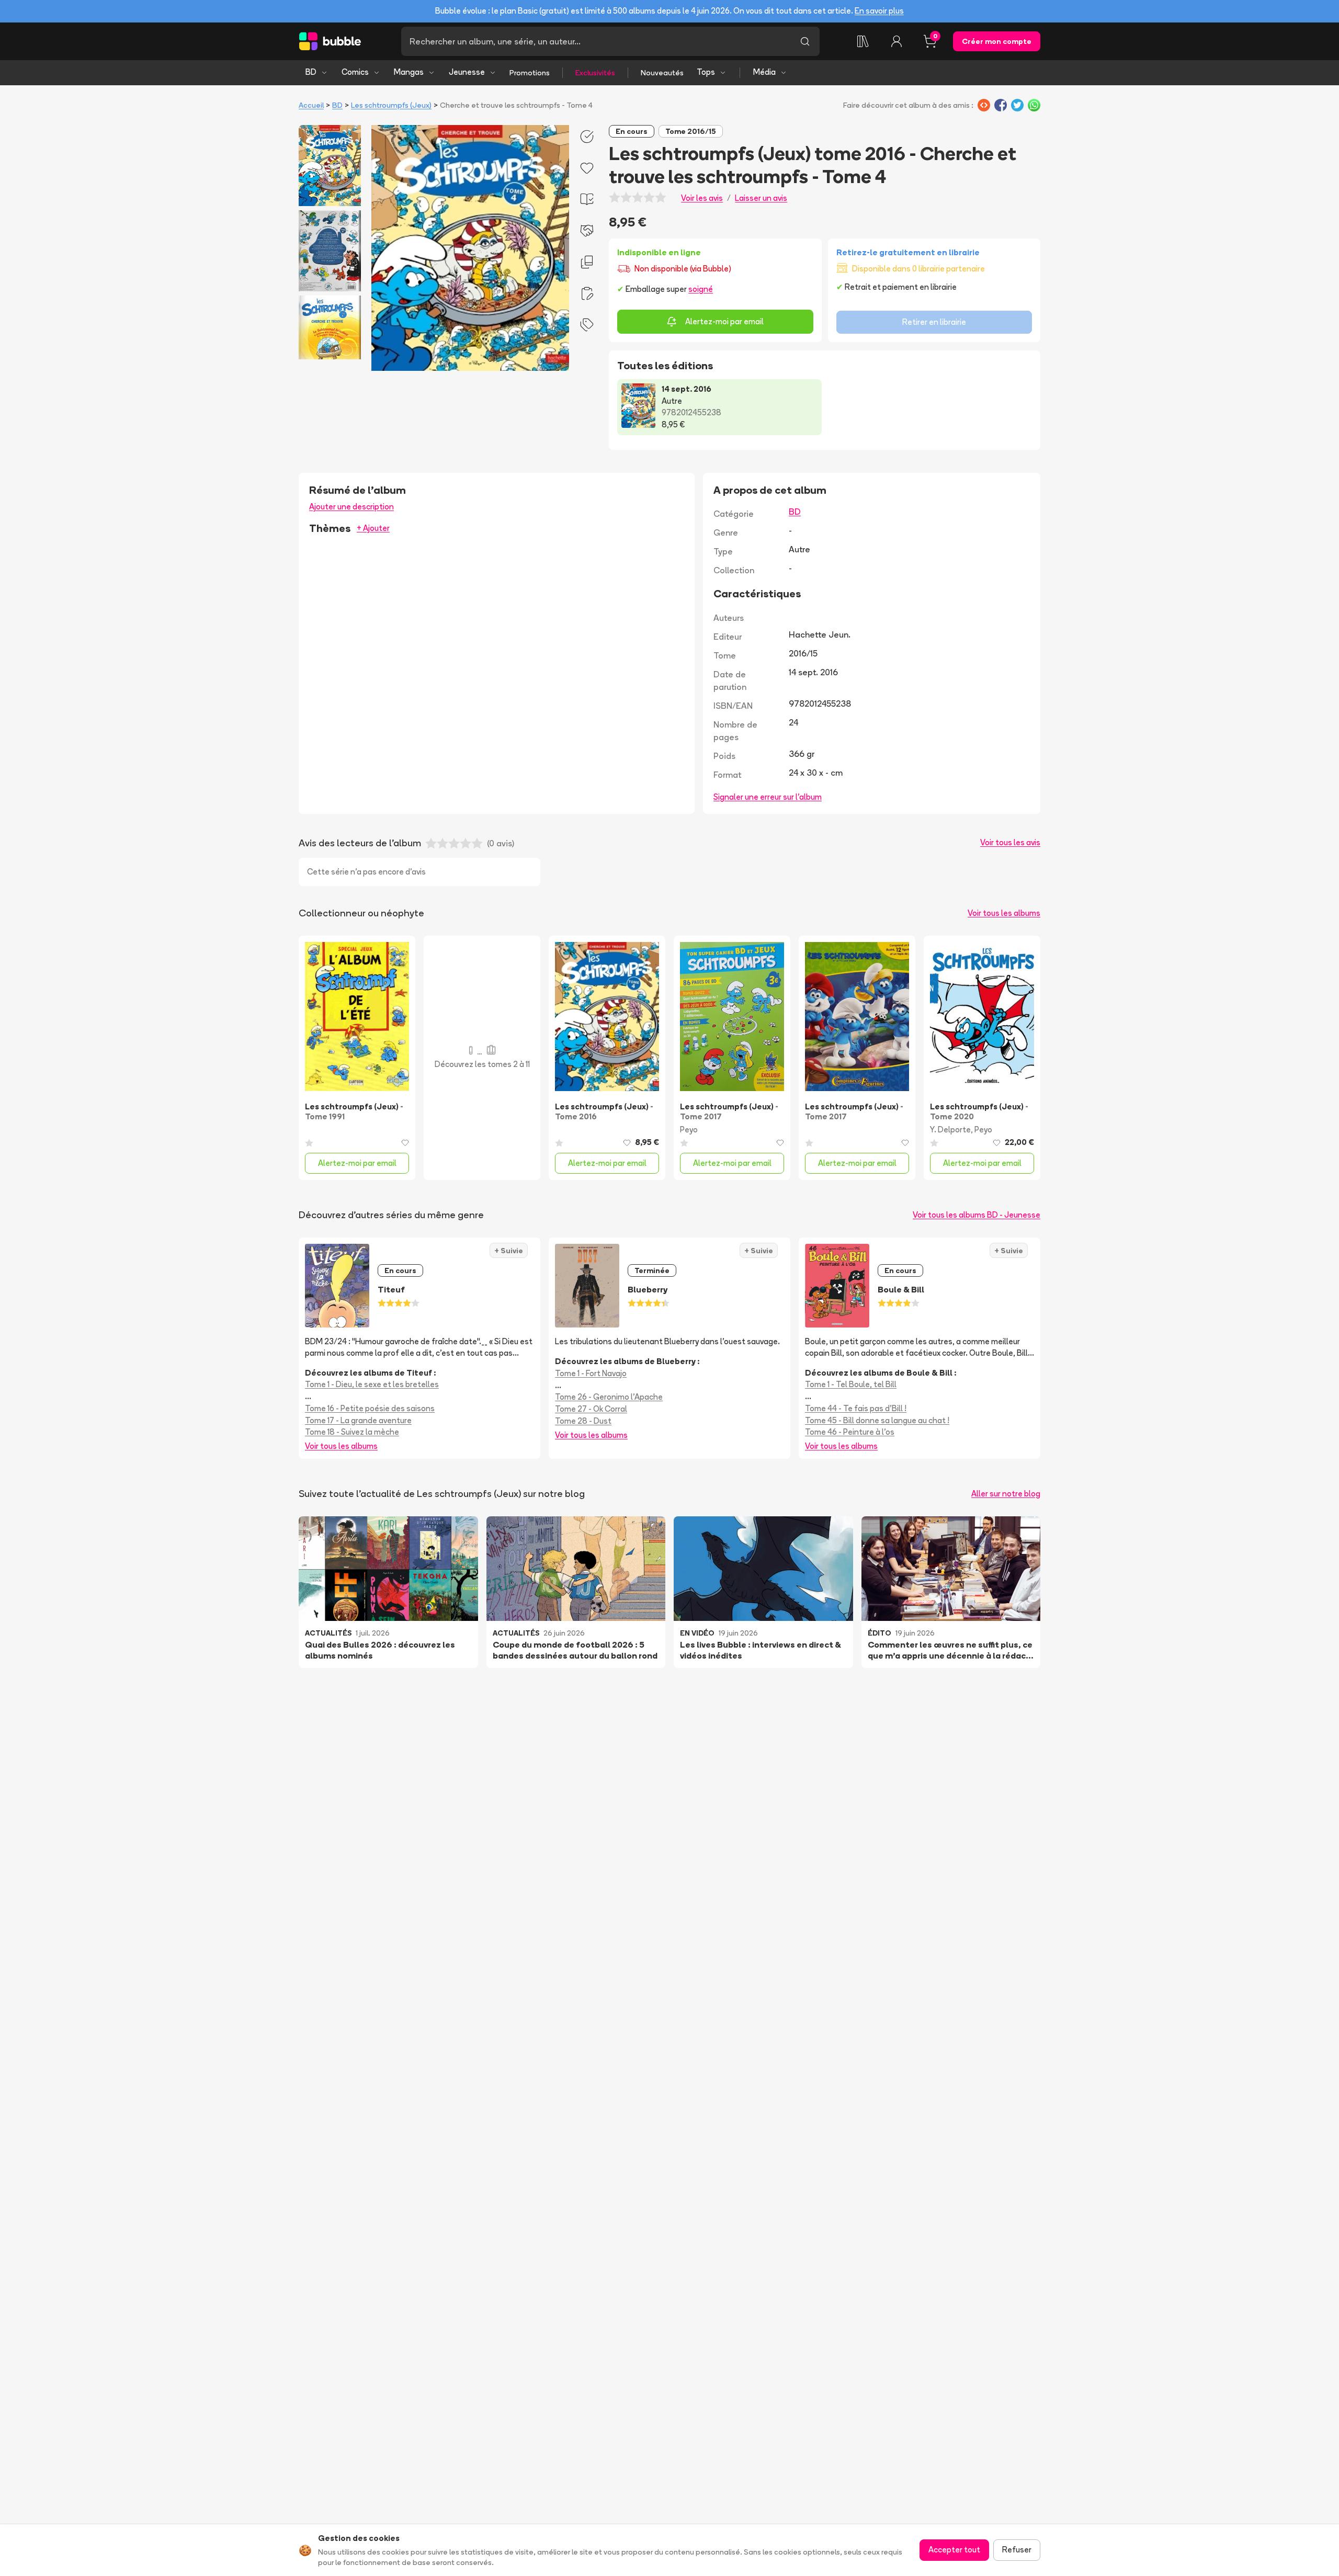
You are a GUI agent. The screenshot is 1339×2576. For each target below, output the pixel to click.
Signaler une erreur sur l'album (768, 797)
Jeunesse (467, 72)
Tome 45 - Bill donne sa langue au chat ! (877, 1420)
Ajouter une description (351, 507)
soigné (701, 289)
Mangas (409, 72)
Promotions (530, 73)
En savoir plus (879, 11)
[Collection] (863, 41)
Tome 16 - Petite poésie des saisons (370, 1408)
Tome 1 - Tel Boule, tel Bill (851, 1384)
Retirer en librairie (934, 322)
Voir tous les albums (1004, 913)
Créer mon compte (997, 41)
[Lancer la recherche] (805, 41)
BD (311, 72)
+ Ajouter (373, 528)
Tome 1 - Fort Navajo (591, 1373)
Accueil (311, 105)
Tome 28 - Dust (583, 1421)
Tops (706, 72)
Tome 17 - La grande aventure (358, 1420)
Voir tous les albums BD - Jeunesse (977, 1215)
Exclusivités (595, 73)
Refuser (1017, 2550)
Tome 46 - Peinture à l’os (850, 1432)
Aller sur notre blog (1006, 1494)
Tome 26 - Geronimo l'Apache (609, 1397)
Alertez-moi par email (724, 321)
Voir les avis (702, 198)
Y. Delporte (950, 1130)
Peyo (689, 1130)
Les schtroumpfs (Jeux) (391, 105)
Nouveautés (662, 73)
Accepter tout (954, 2550)
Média (764, 72)
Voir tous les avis (1010, 842)
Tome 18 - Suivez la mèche (352, 1432)
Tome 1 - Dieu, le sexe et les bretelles (372, 1384)
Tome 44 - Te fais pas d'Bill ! (856, 1408)
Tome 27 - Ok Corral (591, 1409)
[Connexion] (897, 41)
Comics (355, 72)
